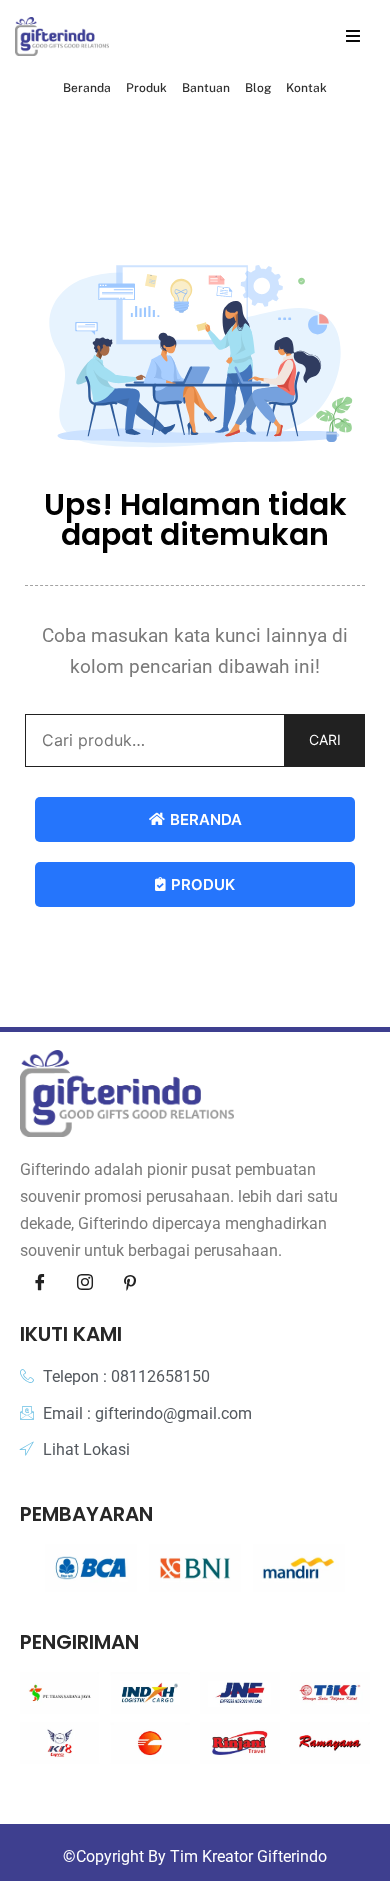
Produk (146, 88)
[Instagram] (85, 1283)
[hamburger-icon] (352, 36)
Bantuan (206, 88)
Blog (258, 88)
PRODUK (203, 884)
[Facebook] (40, 1283)
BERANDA (206, 819)
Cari (325, 739)
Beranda (87, 88)
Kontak (306, 88)
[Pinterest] (130, 1283)
